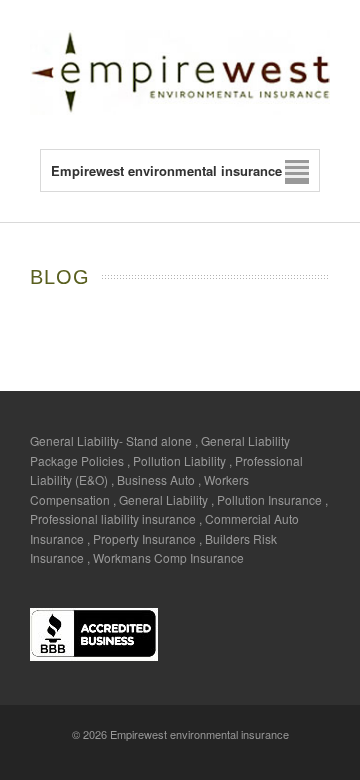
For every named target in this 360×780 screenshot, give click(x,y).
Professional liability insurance (113, 518)
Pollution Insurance (269, 499)
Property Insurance (144, 538)
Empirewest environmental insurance (199, 734)
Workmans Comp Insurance (168, 557)
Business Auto (156, 479)
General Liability (163, 499)
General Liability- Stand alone (111, 440)
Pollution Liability (179, 460)
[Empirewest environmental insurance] (180, 109)
